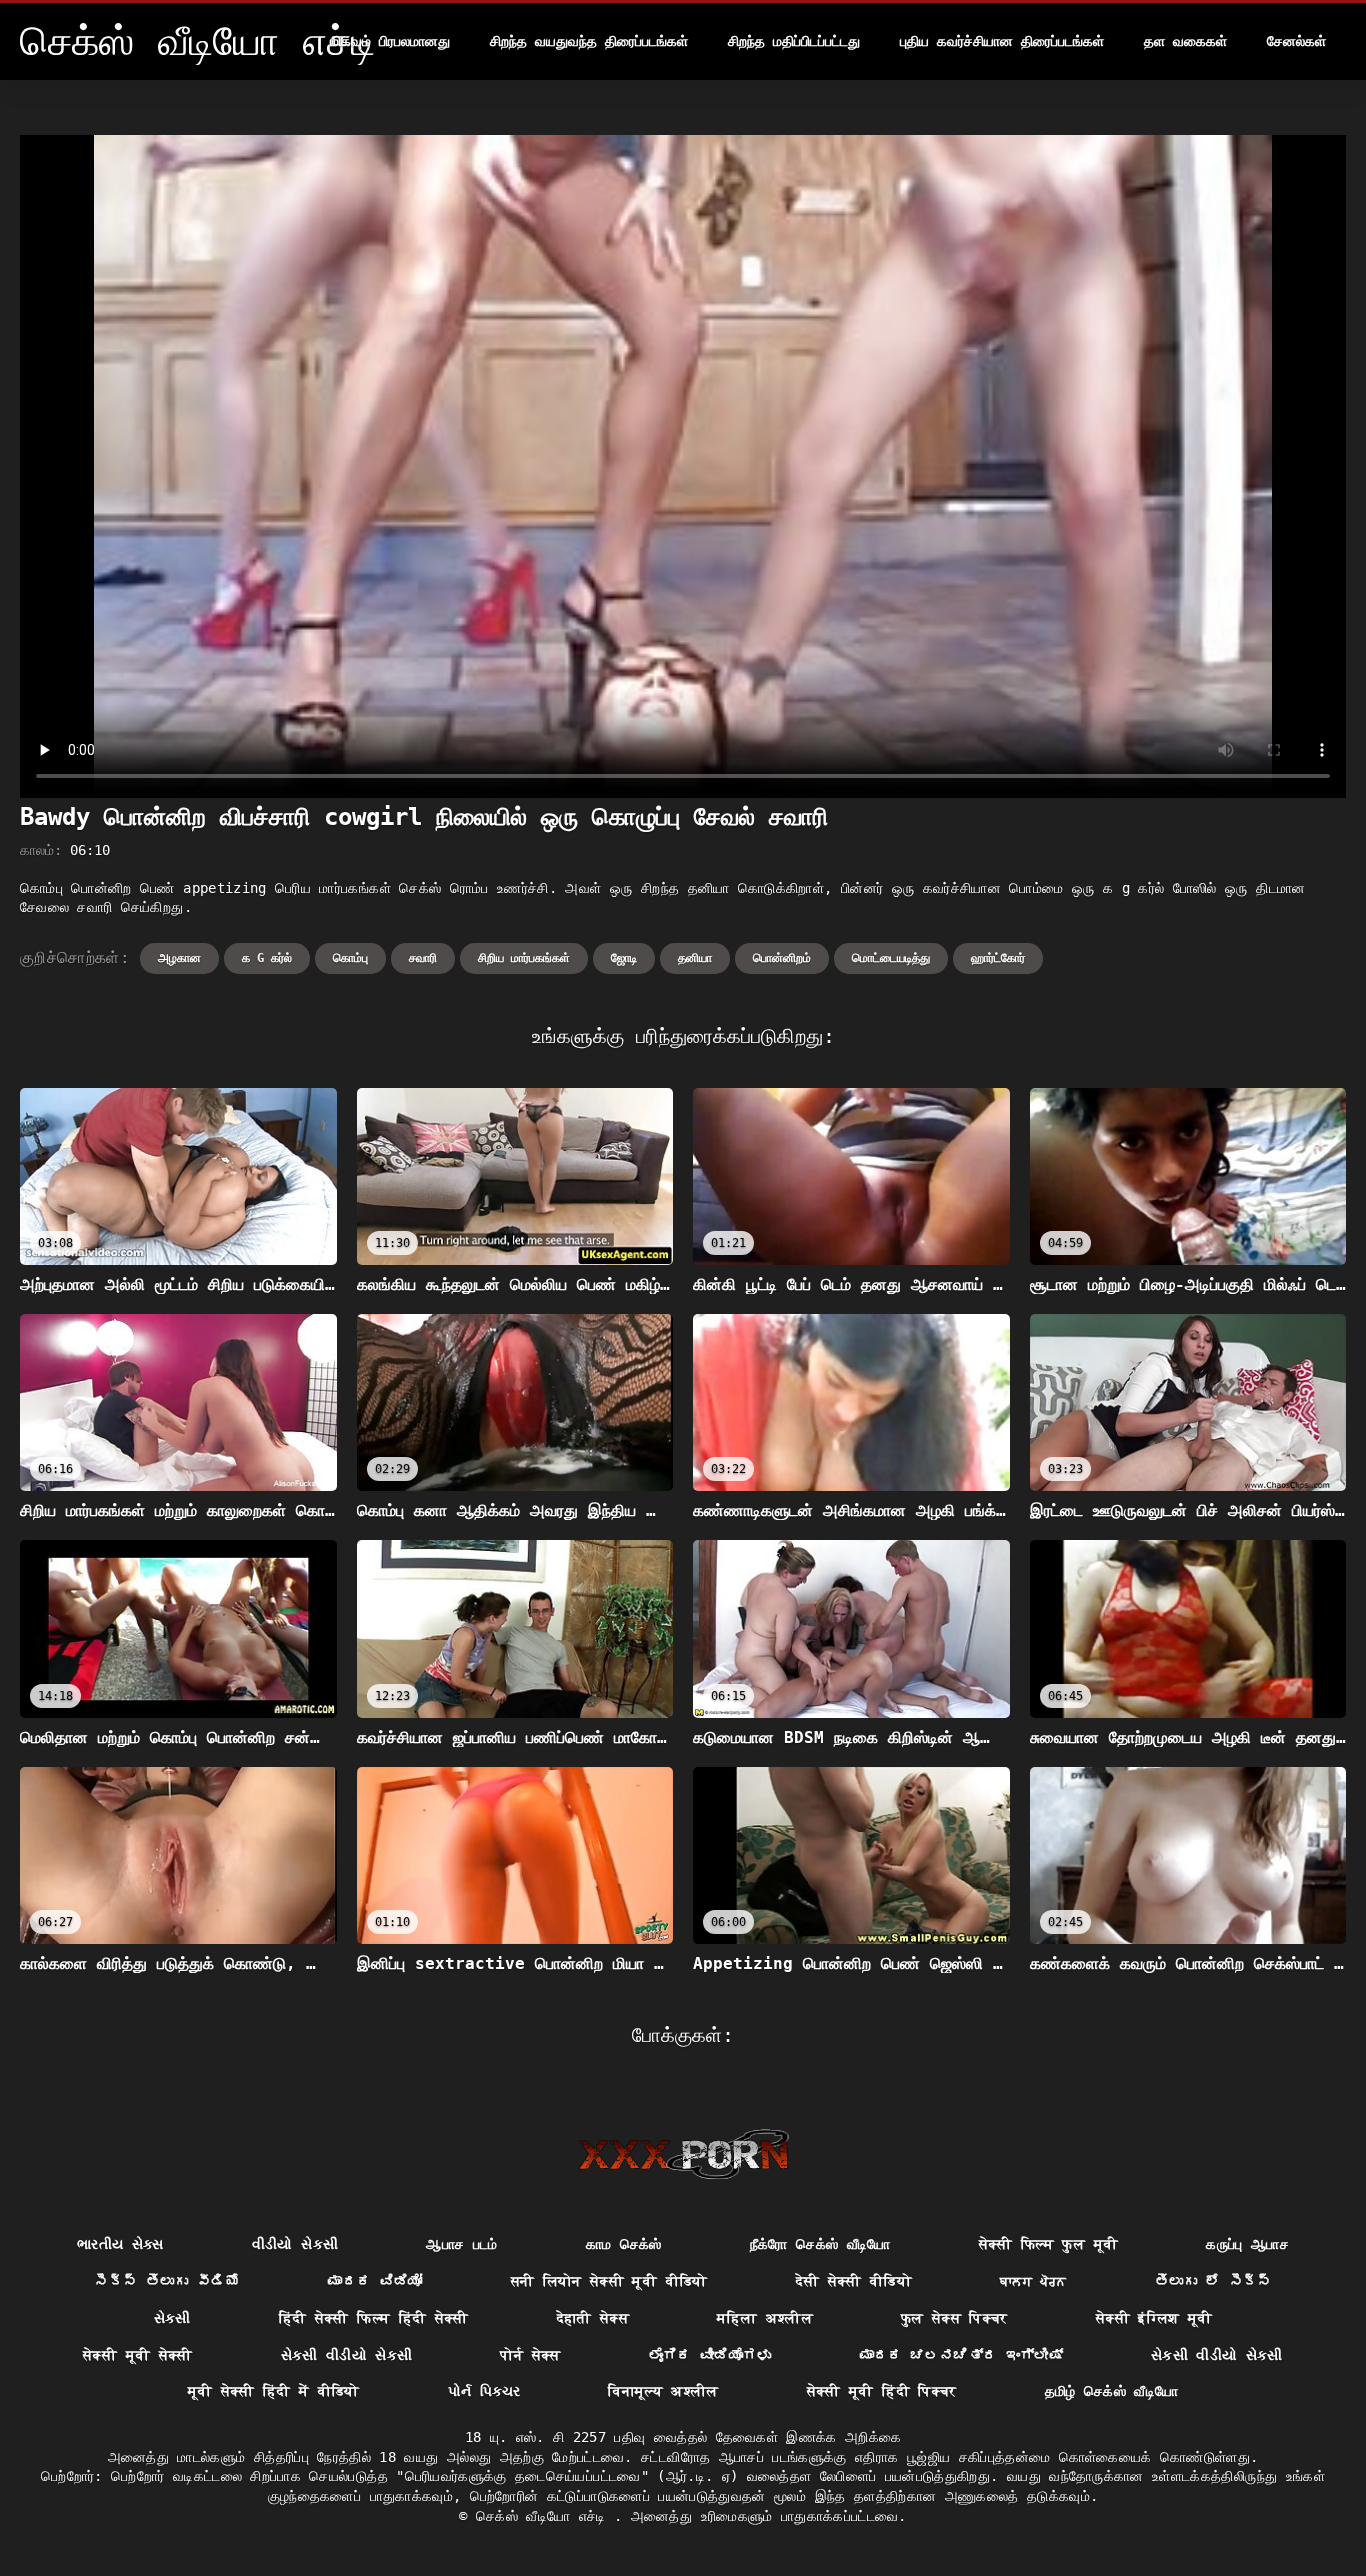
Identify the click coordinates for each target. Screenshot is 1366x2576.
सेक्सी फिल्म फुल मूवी (1049, 2244)
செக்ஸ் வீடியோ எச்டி (545, 2516)
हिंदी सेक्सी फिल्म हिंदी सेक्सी (374, 2318)
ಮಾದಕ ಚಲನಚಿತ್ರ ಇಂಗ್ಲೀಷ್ (961, 2355)
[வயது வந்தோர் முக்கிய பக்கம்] (683, 2154)
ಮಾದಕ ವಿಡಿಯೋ (375, 2281)
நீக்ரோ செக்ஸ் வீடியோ (820, 2244)
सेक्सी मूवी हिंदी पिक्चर (882, 2391)
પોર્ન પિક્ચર (484, 2391)
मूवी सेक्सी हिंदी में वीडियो (274, 2391)
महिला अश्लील (765, 2318)
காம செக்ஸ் (624, 2244)
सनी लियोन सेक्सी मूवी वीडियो (609, 2281)
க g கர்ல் (267, 958)
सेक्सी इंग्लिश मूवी (1154, 2318)
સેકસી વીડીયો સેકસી (347, 2355)
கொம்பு (350, 958)
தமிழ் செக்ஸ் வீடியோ (1112, 2391)
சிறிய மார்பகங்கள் (524, 958)
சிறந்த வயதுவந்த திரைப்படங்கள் (589, 41)
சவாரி (423, 958)
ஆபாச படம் (461, 2244)
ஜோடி (624, 958)
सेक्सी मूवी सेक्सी (138, 2355)
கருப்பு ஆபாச (1247, 2244)
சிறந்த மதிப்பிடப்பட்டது (794, 41)
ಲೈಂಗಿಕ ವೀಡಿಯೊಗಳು (710, 2355)
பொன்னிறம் (782, 958)
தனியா (695, 958)
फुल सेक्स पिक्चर (954, 2318)
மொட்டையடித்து (891, 958)
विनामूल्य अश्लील (663, 2391)
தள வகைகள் (1185, 41)
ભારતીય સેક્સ (120, 2244)
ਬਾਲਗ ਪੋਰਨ (1033, 2281)
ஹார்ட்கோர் (998, 958)
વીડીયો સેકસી (295, 2244)
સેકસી (172, 2318)
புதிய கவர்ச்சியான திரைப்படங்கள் (1002, 41)
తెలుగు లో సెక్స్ (1213, 2281)
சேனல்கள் (1296, 41)
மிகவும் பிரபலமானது (390, 41)
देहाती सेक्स (593, 2318)
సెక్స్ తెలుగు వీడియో (167, 2281)
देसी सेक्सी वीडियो (854, 2281)
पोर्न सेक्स (530, 2355)
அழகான (179, 958)
